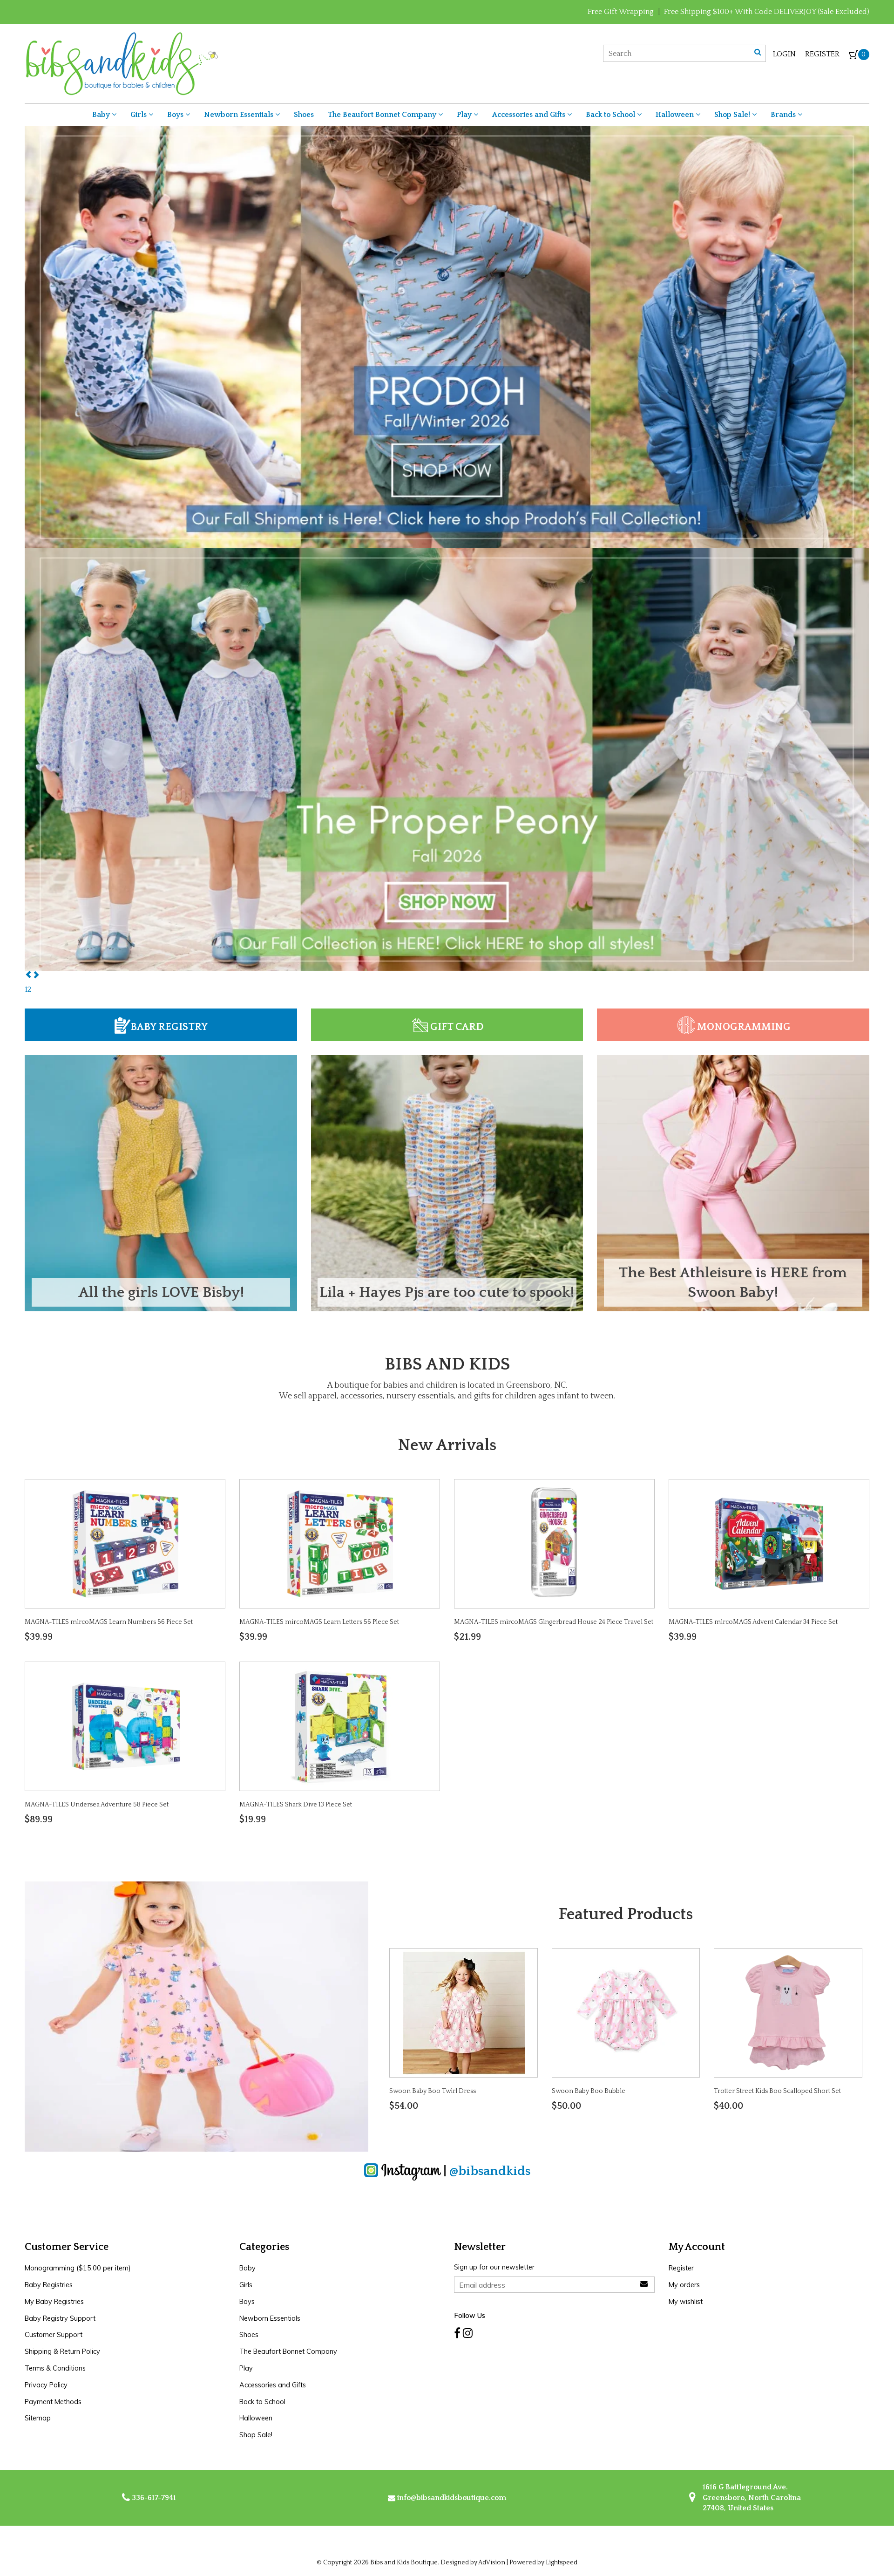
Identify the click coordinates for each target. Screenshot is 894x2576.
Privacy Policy (46, 2385)
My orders (684, 2285)
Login (784, 54)
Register (822, 54)
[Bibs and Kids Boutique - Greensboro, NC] (121, 63)
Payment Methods (53, 2402)
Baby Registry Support (60, 2318)
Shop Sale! (733, 115)
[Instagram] (468, 2333)
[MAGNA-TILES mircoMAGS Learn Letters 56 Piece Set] (340, 1543)
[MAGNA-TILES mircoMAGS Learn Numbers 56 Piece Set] (125, 1543)
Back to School (611, 115)
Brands (784, 115)
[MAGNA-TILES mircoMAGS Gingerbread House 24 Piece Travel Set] (554, 1543)
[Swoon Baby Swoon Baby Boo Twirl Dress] (464, 2012)
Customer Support (54, 2335)
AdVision (492, 2562)
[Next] (36, 975)
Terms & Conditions (55, 2368)
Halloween (676, 115)
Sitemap (38, 2418)
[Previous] (28, 975)
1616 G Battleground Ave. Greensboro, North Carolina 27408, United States (751, 2498)
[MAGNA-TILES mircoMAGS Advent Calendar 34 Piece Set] (769, 1543)
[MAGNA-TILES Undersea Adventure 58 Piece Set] (125, 1726)
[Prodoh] (447, 759)
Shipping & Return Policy (62, 2351)
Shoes (304, 115)
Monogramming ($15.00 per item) (78, 2268)
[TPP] (447, 337)
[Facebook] (457, 2333)
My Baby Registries (54, 2302)
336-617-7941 (153, 2498)
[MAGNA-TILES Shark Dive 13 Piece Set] (340, 1726)
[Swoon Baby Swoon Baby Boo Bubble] (626, 2012)
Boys (176, 115)
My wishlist (686, 2302)
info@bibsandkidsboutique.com (452, 2498)
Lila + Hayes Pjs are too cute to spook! (447, 1292)
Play (465, 115)
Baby (102, 115)
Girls (139, 115)
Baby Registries (49, 2285)
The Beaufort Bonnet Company (383, 115)
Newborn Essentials (240, 115)
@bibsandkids (490, 2171)
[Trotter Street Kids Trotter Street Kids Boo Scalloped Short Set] (788, 2012)
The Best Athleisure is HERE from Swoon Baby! (733, 1283)
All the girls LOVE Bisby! (161, 1292)
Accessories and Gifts (530, 115)
